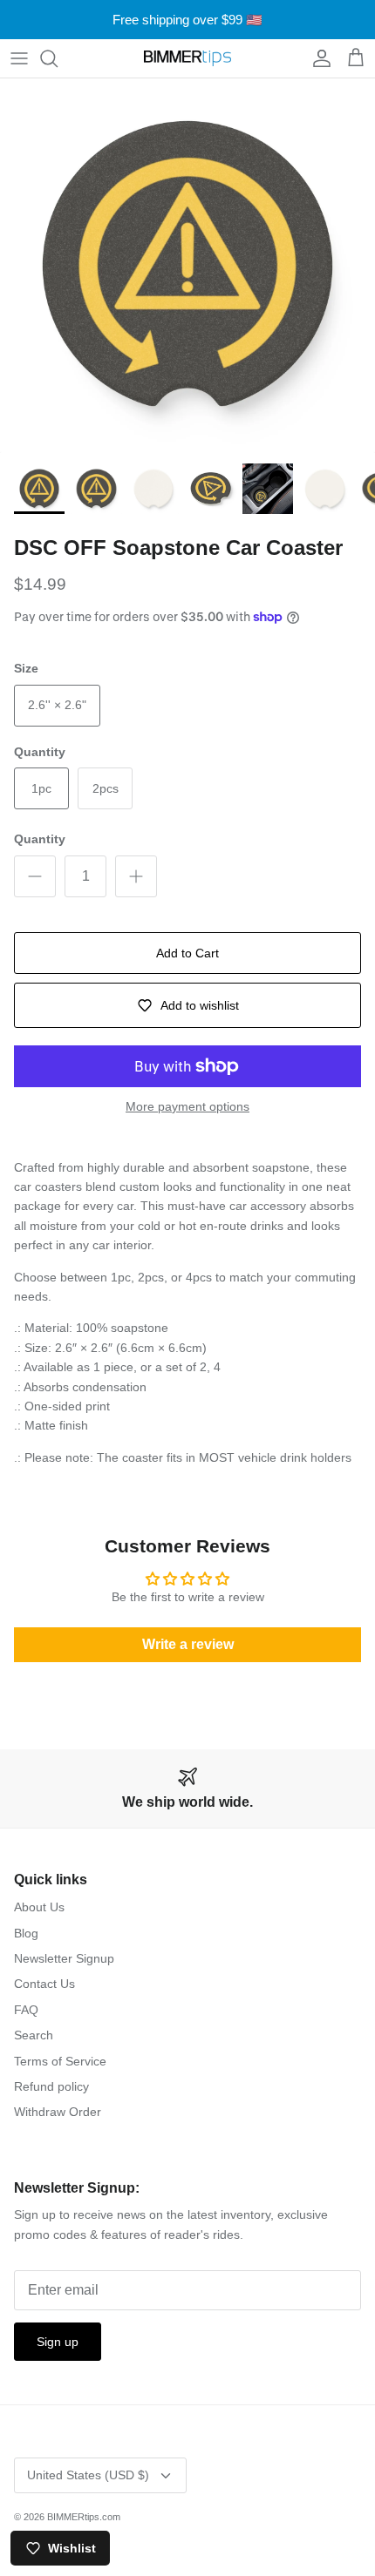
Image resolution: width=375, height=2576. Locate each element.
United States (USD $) (88, 2475)
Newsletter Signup (64, 1958)
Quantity (40, 839)
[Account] (317, 58)
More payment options (187, 1106)
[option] (187, 266)
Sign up (58, 2342)
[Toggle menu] (19, 58)
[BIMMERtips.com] (187, 58)
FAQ (26, 2010)
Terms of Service (60, 2061)
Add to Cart (187, 953)
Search (34, 2035)
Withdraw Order (58, 2112)
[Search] (58, 58)
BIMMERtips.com (84, 2517)
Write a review (188, 1644)
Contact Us (44, 1984)
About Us (39, 1907)
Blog (26, 1933)
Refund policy (51, 2086)
